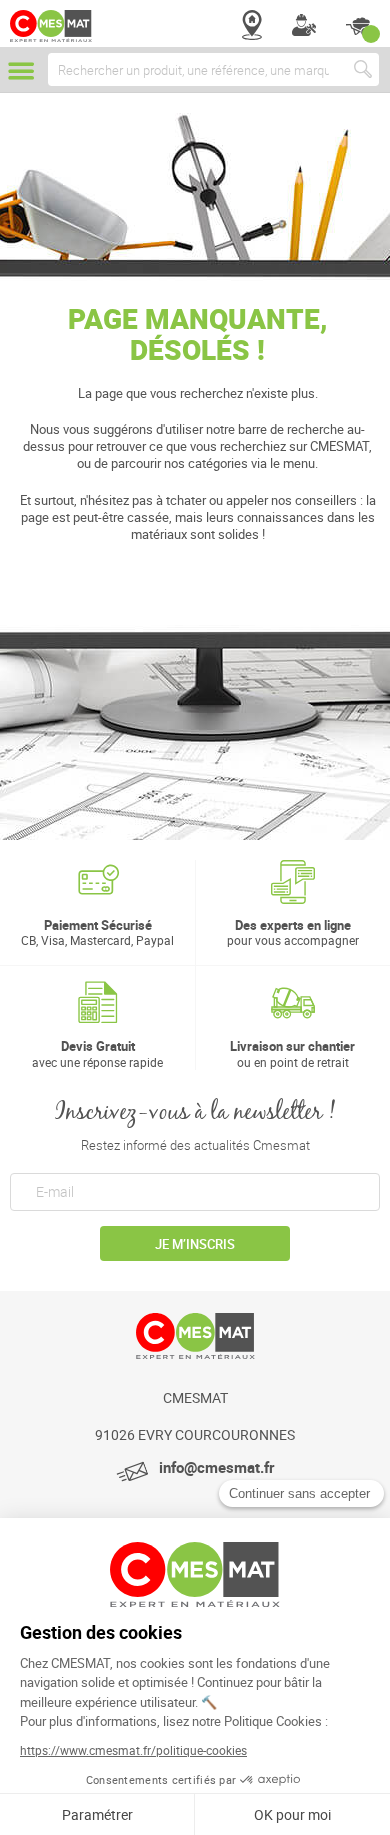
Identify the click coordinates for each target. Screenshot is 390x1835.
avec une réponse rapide (97, 1053)
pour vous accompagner (293, 932)
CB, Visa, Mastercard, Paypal (97, 932)
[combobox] (213, 69)
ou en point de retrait (292, 1053)
